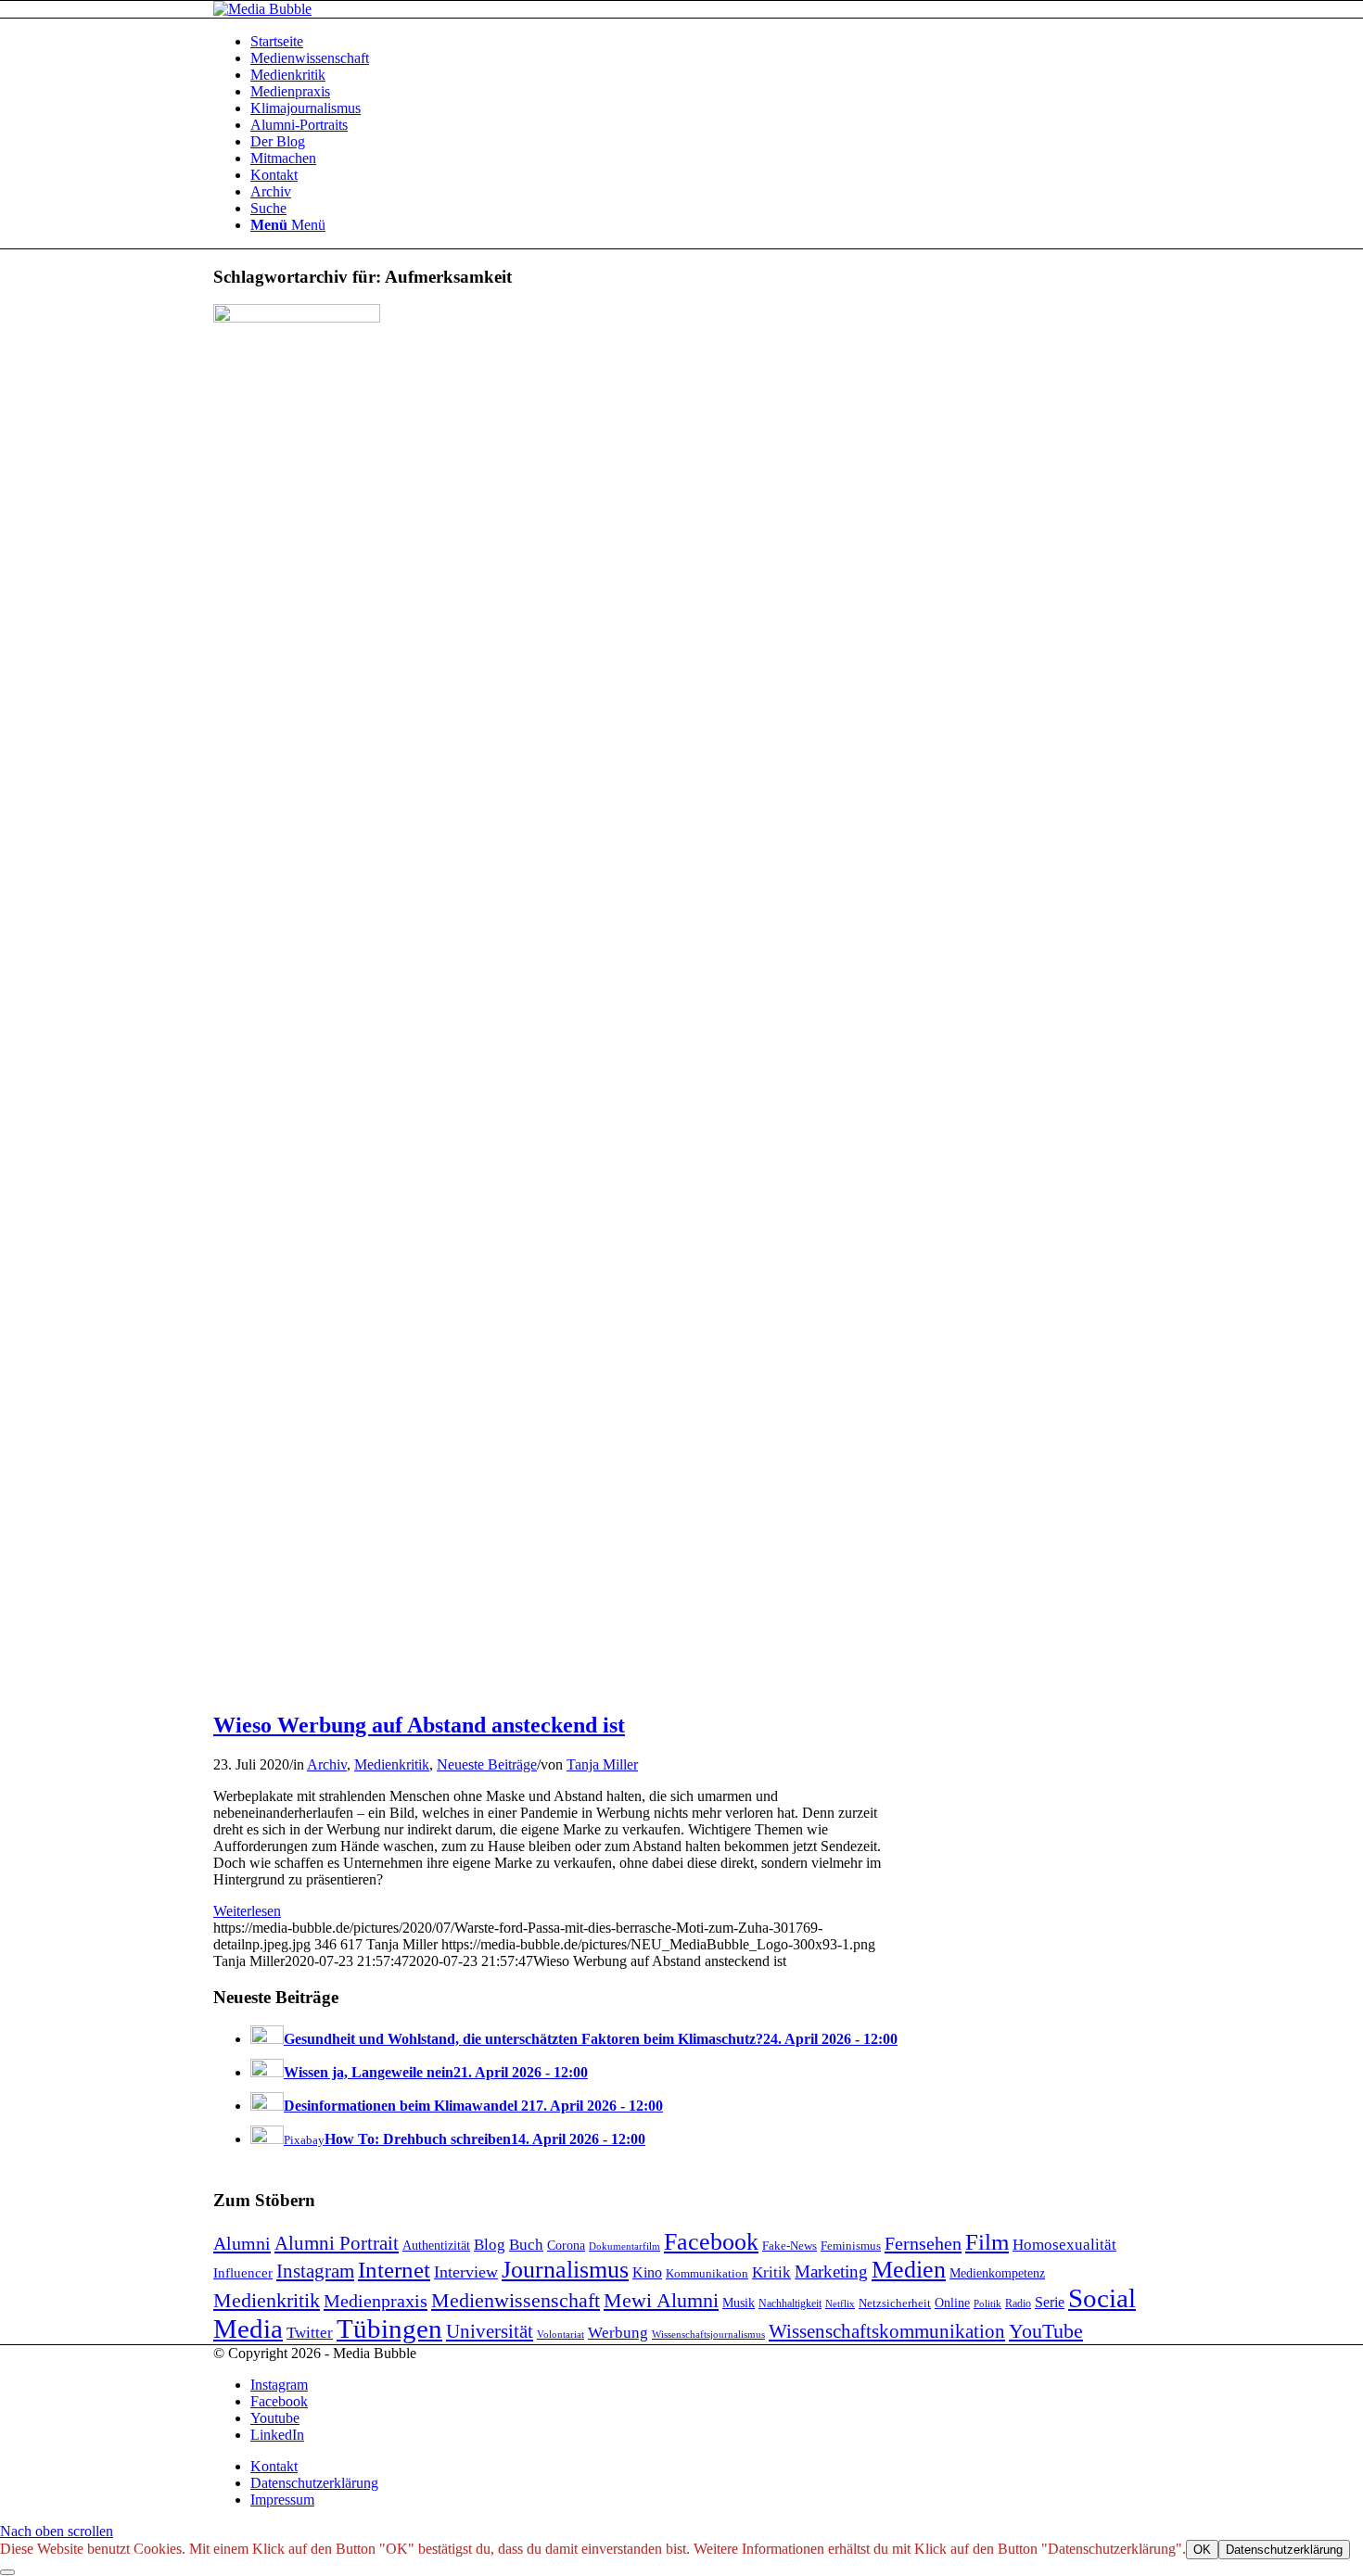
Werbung (618, 2333)
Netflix (840, 2303)
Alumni (242, 2243)
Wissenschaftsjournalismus (708, 2335)
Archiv (327, 1764)
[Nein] (7, 2572)
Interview (466, 2272)
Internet (394, 2269)
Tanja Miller (602, 1764)
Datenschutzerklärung (1284, 2550)
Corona (566, 2245)
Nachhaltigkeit (790, 2303)
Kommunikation (707, 2274)
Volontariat (560, 2334)
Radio (1018, 2303)
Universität (490, 2331)
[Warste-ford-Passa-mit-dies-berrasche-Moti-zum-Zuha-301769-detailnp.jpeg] (297, 317)
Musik (739, 2303)
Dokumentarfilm (624, 2246)
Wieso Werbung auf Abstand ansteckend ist (419, 1725)
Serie (1050, 2303)
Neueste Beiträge (487, 1764)
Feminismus (851, 2246)
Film (987, 2242)
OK (1202, 2550)
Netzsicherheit (895, 2303)
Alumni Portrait (337, 2243)
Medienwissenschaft (516, 2301)
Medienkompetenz (997, 2273)
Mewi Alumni (661, 2301)
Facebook (711, 2242)
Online (952, 2303)
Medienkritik (392, 1764)
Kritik (771, 2272)
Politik (987, 2303)
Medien (909, 2270)
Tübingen (389, 2329)
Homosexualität (1064, 2245)
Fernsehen (923, 2243)
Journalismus (565, 2270)
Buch (526, 2245)
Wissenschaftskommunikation (887, 2331)
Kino (647, 2273)
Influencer (243, 2273)
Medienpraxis (376, 2301)
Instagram (315, 2271)
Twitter (310, 2333)
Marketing (831, 2271)
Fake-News (790, 2246)
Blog (490, 2245)
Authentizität (436, 2245)
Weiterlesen (247, 1911)
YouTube (1046, 2331)
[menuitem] (700, 42)
